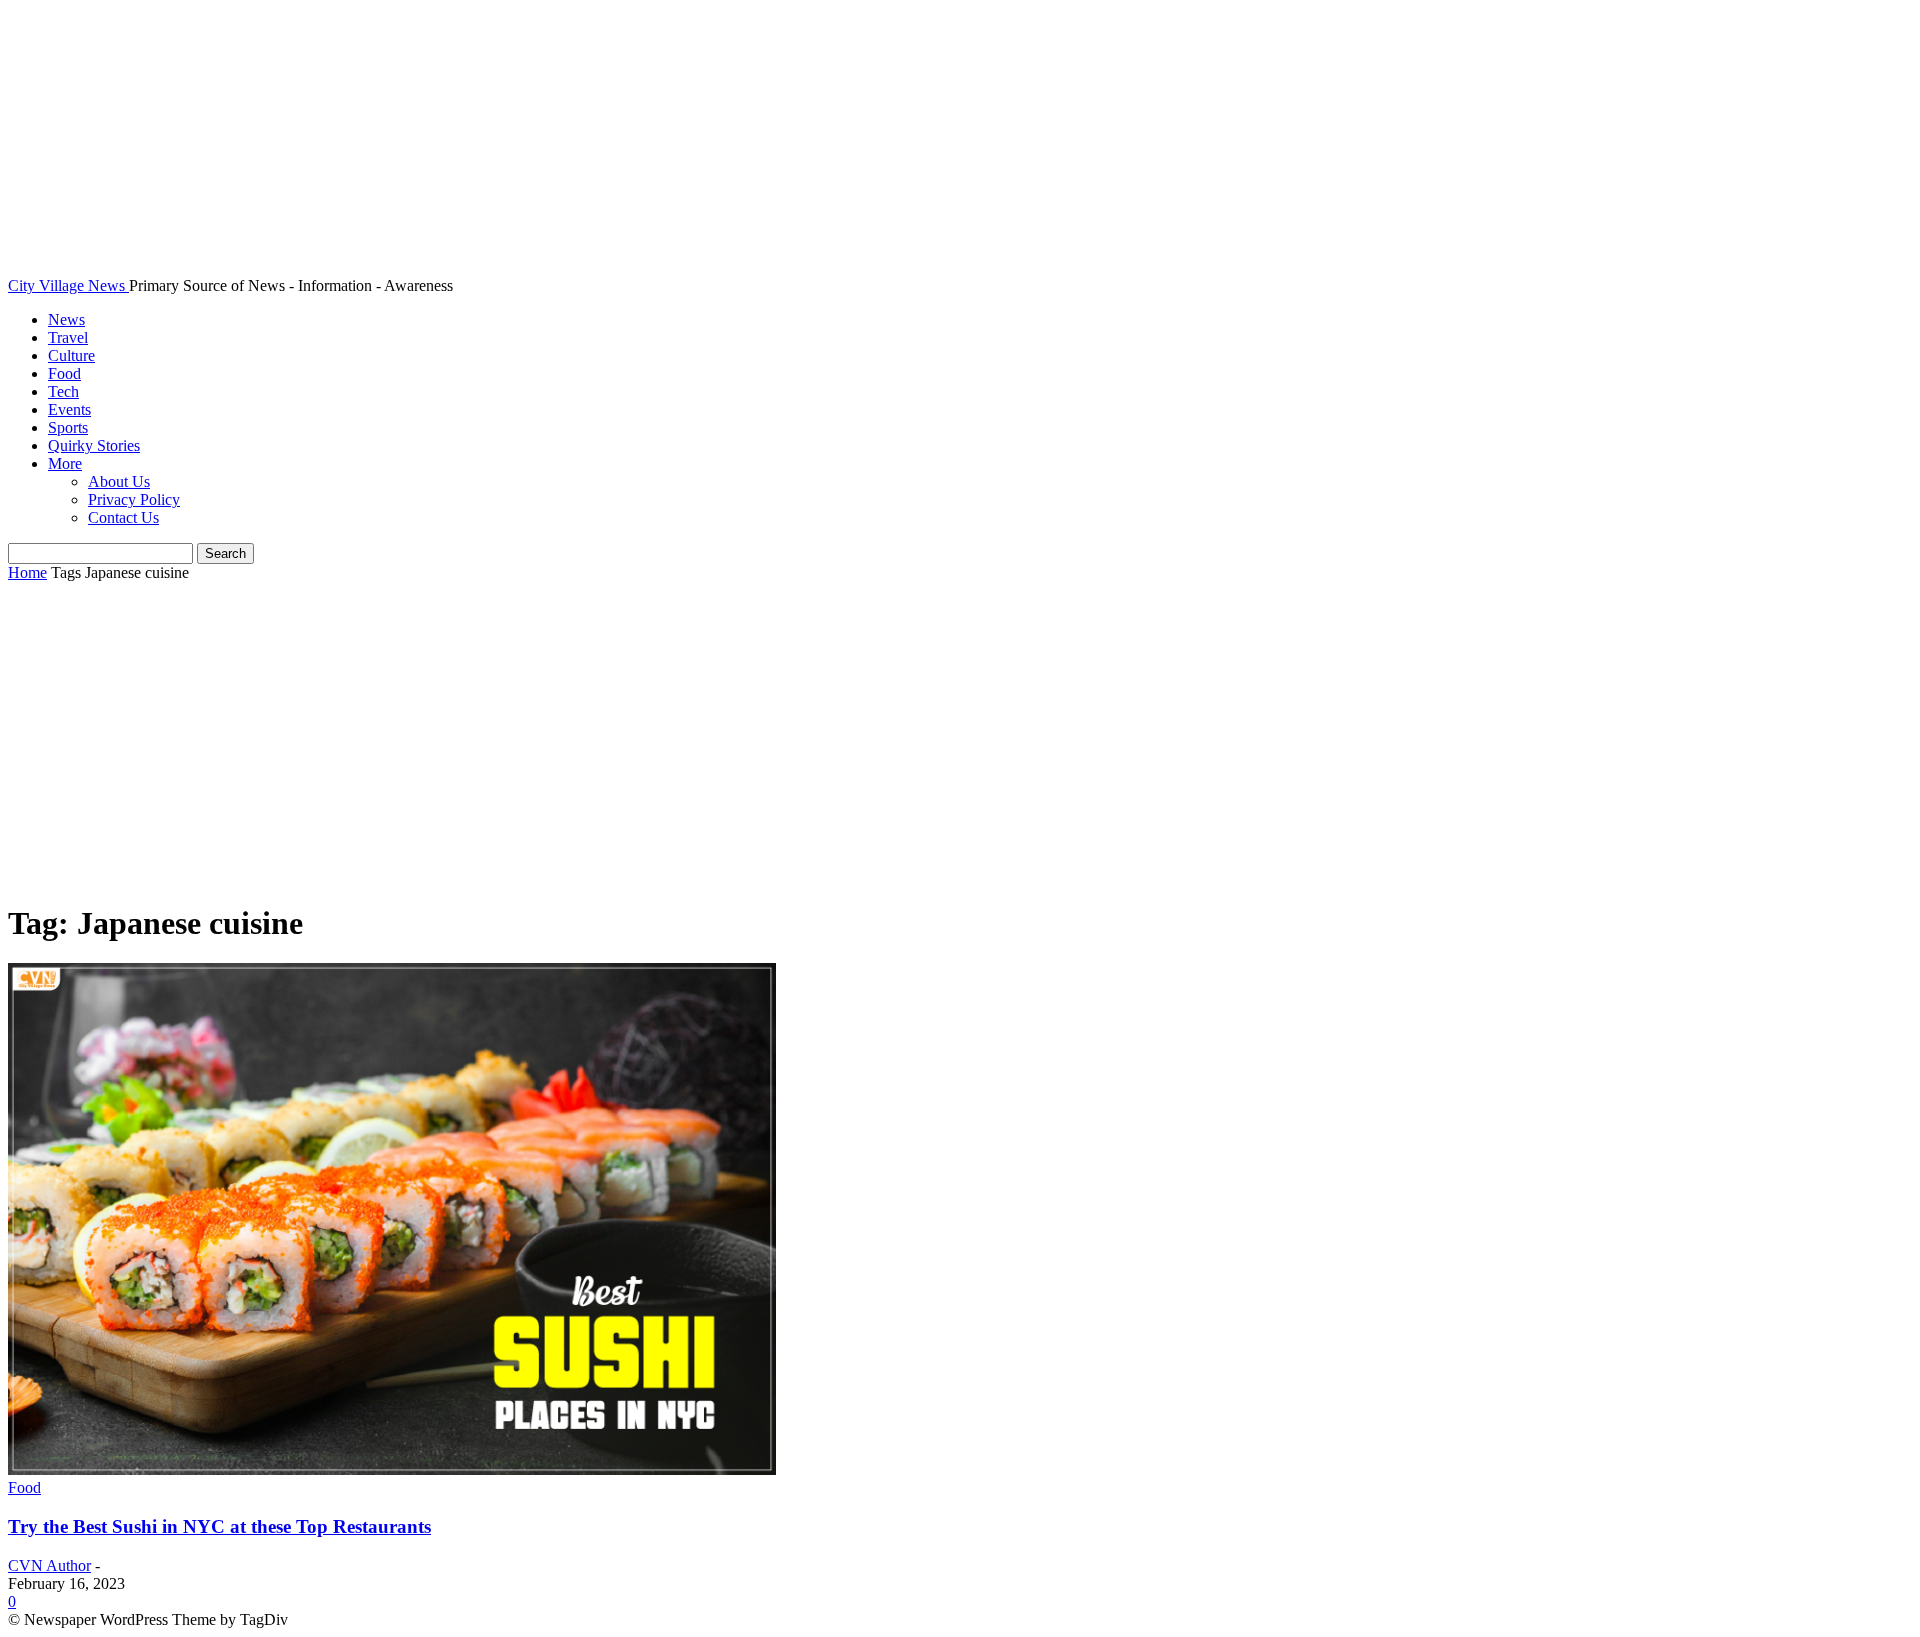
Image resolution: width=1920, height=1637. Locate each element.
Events (69, 409)
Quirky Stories (94, 445)
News (66, 319)
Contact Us (123, 517)
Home (27, 572)
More (65, 463)
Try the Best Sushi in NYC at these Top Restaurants (219, 1526)
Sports (68, 427)
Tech (63, 391)
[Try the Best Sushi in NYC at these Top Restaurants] (392, 1469)
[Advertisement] (960, 743)
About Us (119, 481)
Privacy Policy (134, 499)
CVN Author (49, 1565)
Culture (71, 355)
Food (64, 373)
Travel (68, 337)
